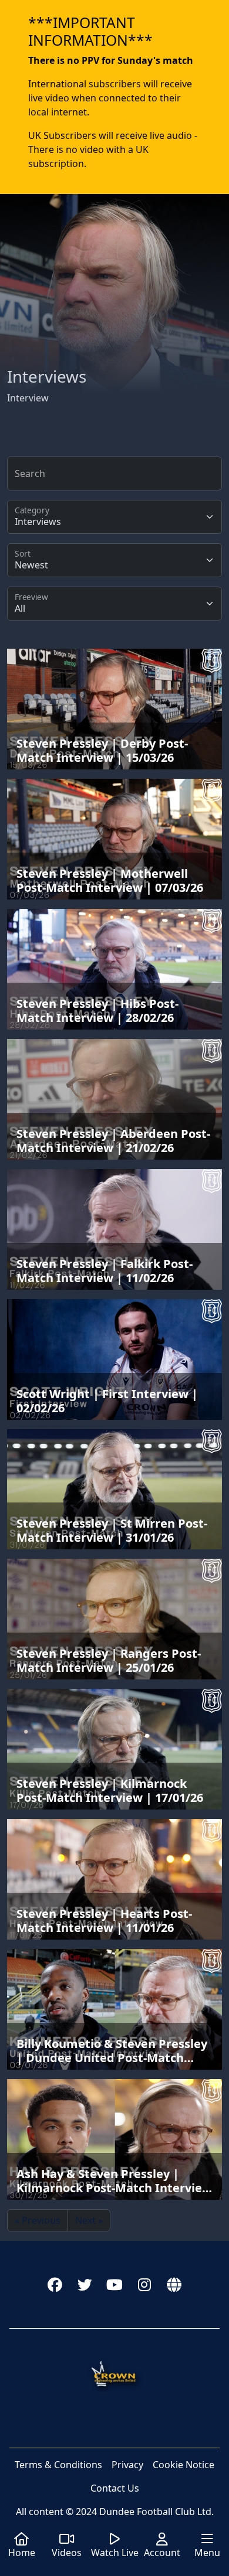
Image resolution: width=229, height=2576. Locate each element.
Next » (89, 2220)
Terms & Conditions (58, 2465)
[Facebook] (55, 2284)
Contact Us (115, 2488)
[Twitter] (85, 2284)
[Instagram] (144, 2284)
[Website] (174, 2284)
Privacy (127, 2465)
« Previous (38, 2220)
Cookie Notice (183, 2465)
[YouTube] (115, 2284)
